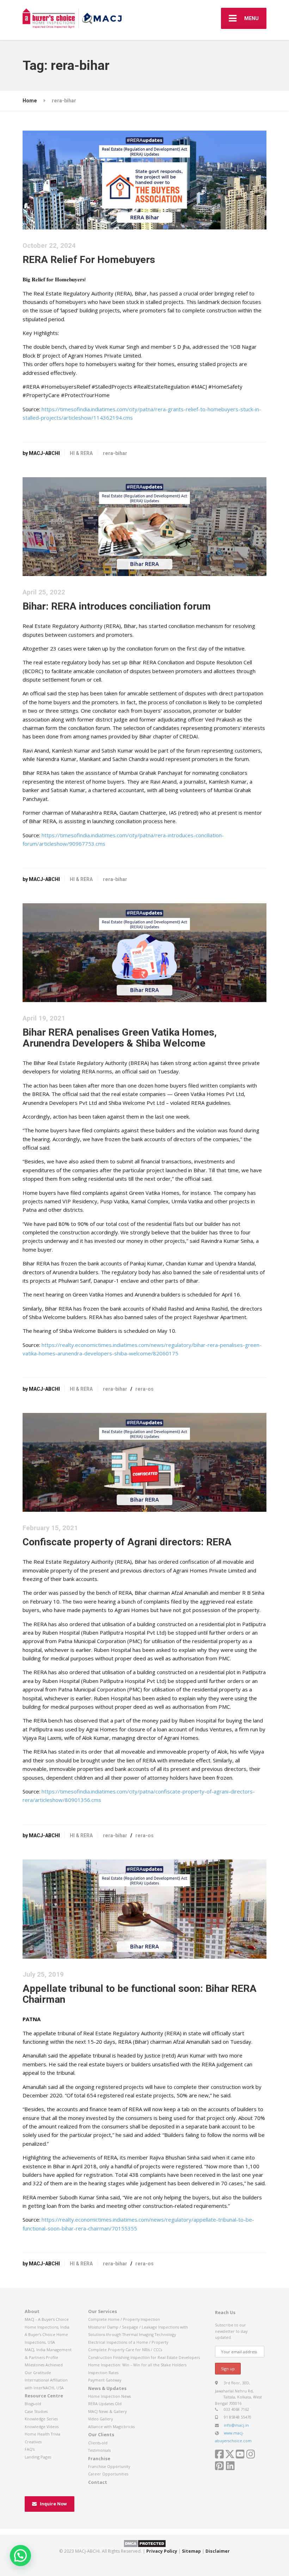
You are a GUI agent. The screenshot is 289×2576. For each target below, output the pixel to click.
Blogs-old (33, 2404)
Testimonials (99, 2450)
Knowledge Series (41, 2419)
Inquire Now (53, 2504)
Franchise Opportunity (109, 2466)
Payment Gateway (105, 2380)
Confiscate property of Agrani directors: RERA (127, 1542)
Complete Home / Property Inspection (124, 2319)
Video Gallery (100, 2419)
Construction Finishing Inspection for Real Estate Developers (144, 2357)
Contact (98, 2482)
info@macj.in (236, 2425)
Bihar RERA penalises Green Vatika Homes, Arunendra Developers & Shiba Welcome (120, 1038)
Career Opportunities (108, 2474)
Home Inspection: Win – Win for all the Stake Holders (137, 2365)
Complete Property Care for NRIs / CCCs (125, 2350)
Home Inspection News (109, 2396)
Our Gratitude (38, 2373)
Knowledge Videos (42, 2427)
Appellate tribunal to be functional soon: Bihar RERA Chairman (140, 1994)
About (32, 2311)
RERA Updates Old (105, 2404)
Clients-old (98, 2443)
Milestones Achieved (44, 2365)
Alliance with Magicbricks (111, 2427)
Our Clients (101, 2434)
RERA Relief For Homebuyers (89, 260)
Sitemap (191, 2551)
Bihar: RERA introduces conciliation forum (117, 606)
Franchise (99, 2458)
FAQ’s (30, 2449)
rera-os (144, 1389)
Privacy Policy (162, 2551)
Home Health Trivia (42, 2434)
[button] (20, 2556)
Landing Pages (38, 2457)
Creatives (33, 2442)
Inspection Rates (103, 2373)
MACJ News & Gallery (107, 2411)
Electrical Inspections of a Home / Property (128, 2342)
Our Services (103, 2311)
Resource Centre (44, 2396)
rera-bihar (115, 453)
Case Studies (36, 2411)
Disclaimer (218, 2551)
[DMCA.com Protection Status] (145, 2543)
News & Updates (107, 2388)
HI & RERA (81, 453)
